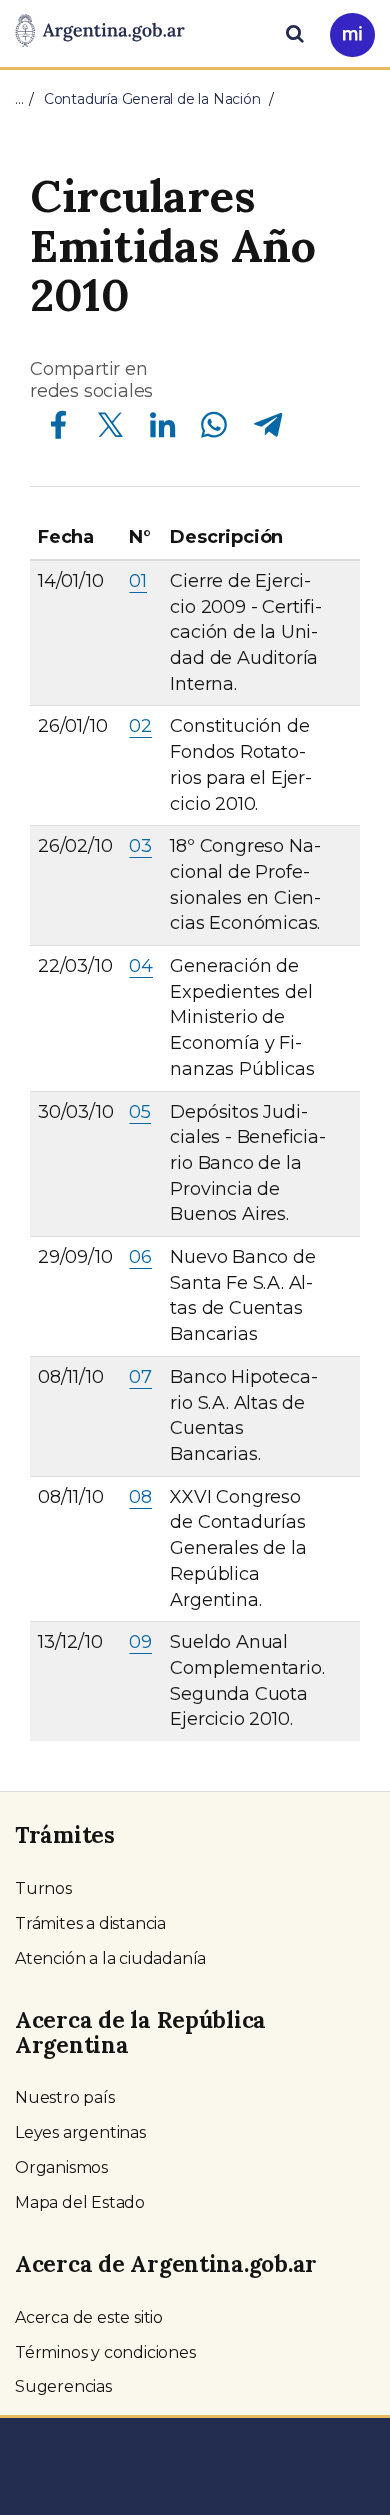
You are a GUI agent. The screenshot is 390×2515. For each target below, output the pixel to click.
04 (141, 966)
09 (140, 1642)
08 (140, 1497)
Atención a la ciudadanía (110, 1958)
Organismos (61, 2167)
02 (140, 726)
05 (140, 1112)
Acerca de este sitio (89, 2317)
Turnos (43, 1888)
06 (140, 1257)
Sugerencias (63, 2386)
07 (140, 1377)
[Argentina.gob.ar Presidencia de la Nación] (100, 32)
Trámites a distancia (90, 1923)
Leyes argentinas (80, 2132)
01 (138, 581)
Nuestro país (65, 2097)
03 (140, 846)
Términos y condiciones (105, 2352)
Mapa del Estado (80, 2202)
